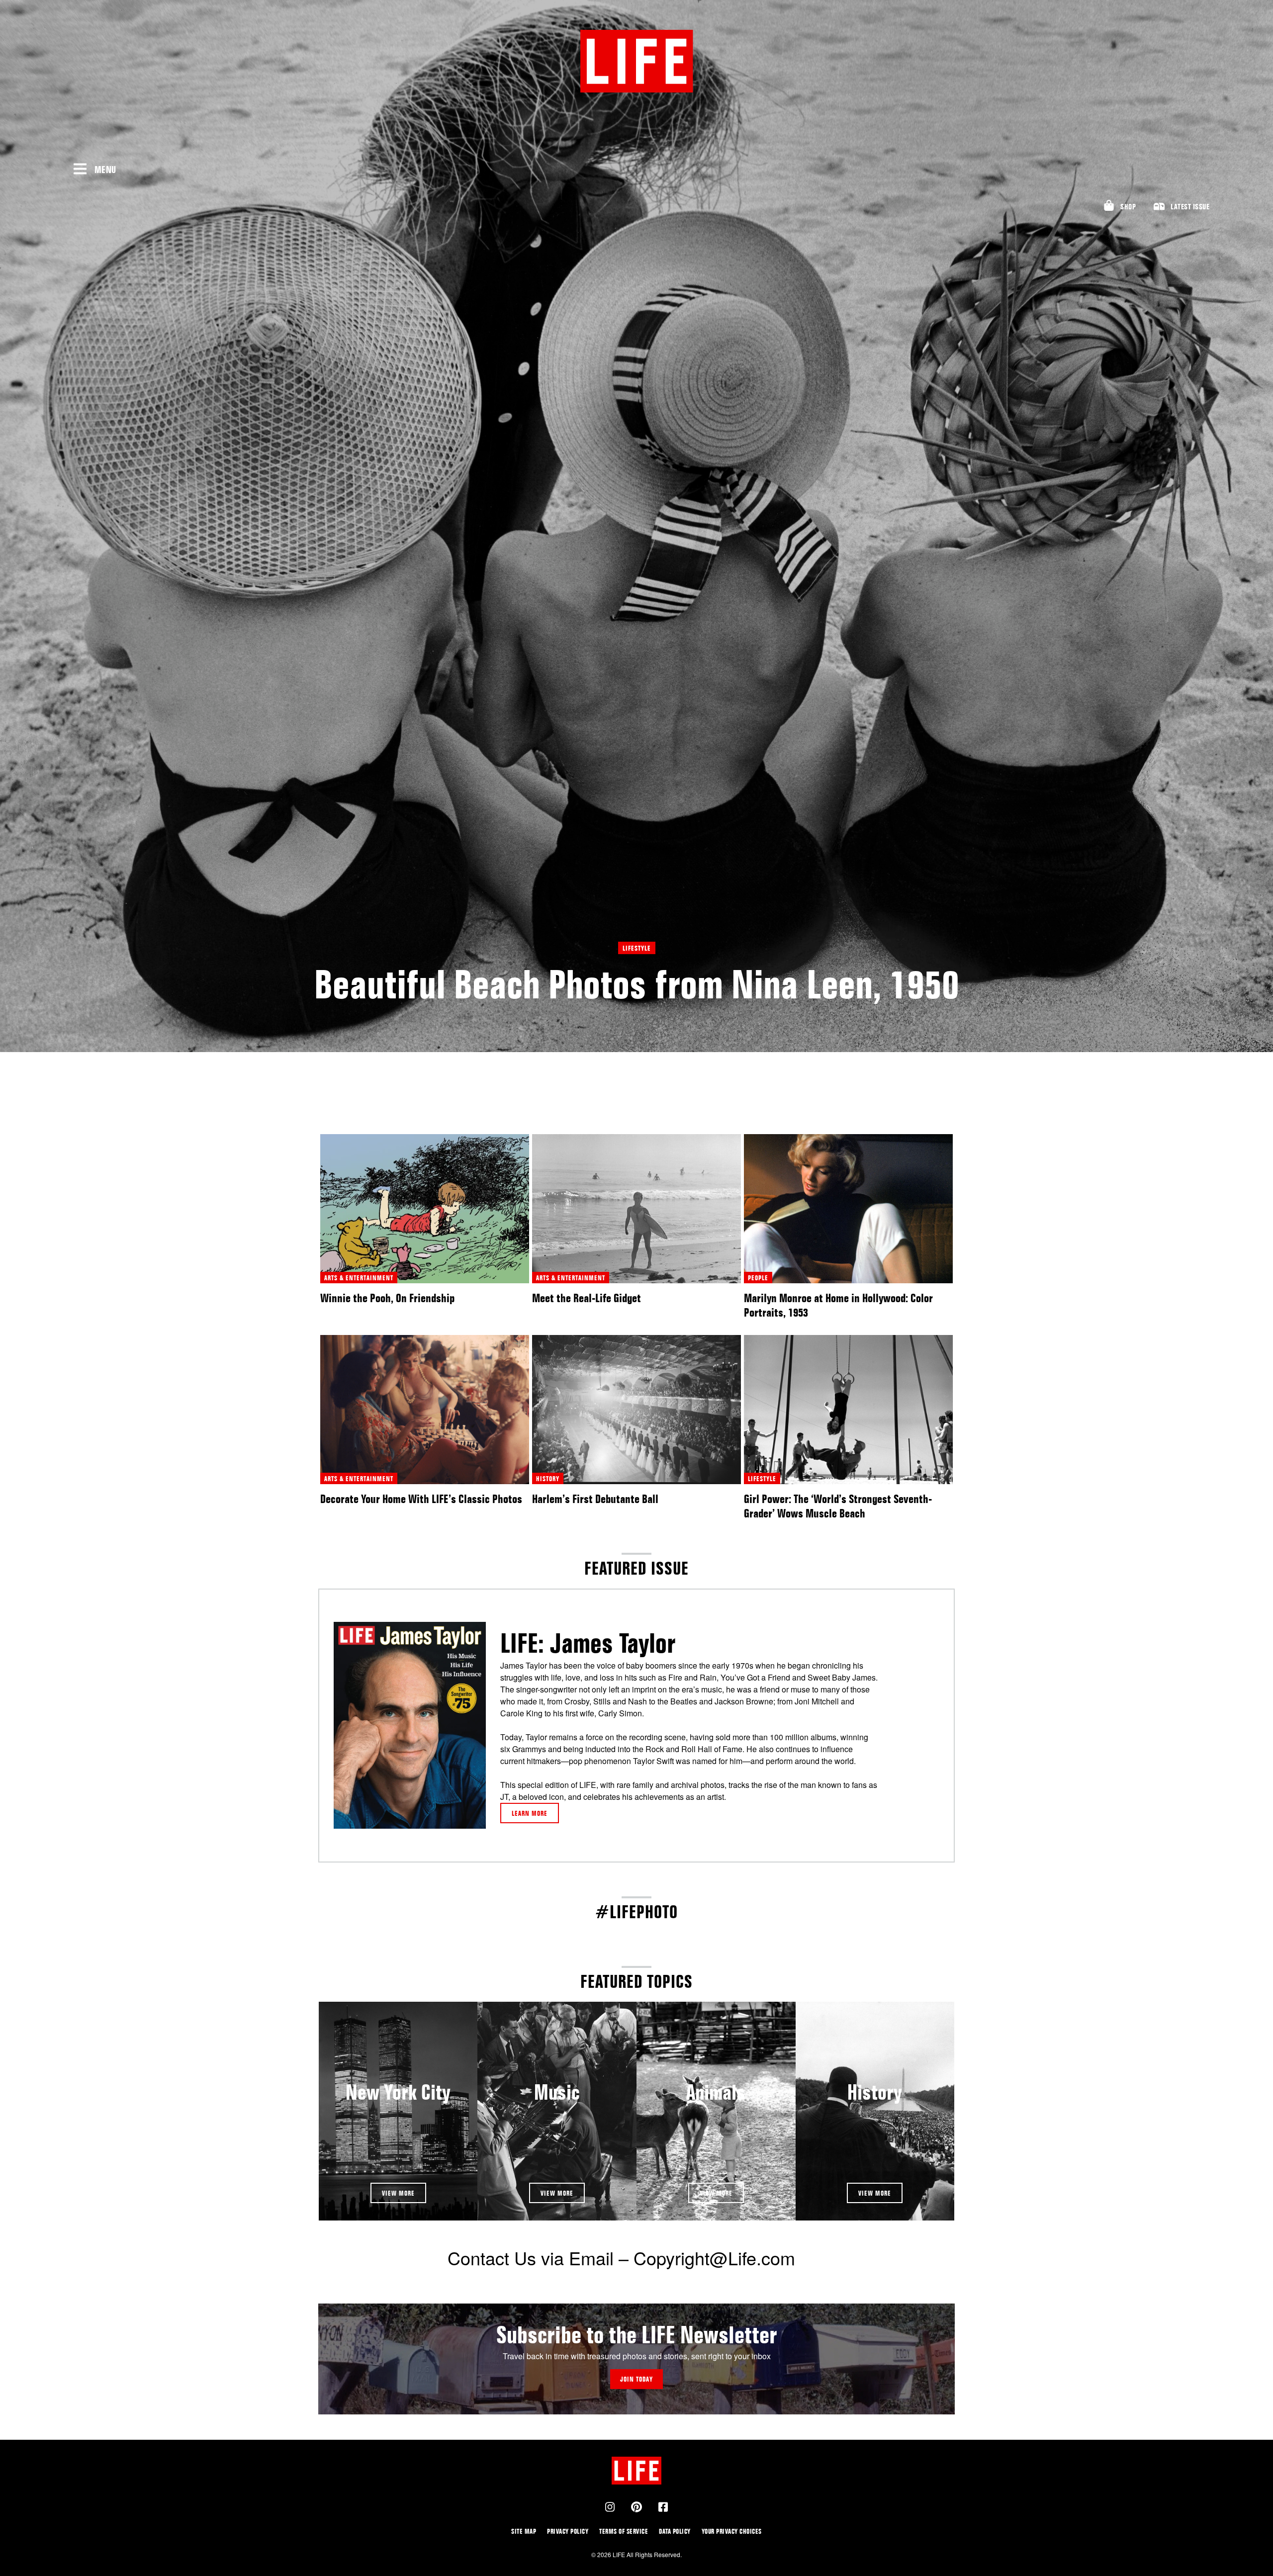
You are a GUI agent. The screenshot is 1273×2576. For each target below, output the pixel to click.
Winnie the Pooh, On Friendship (387, 1298)
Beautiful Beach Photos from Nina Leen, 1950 (637, 984)
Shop (1128, 207)
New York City (398, 2092)
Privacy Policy (568, 2531)
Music (557, 2092)
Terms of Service (624, 2531)
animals (716, 2092)
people (758, 1278)
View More (398, 2193)
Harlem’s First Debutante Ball (595, 1499)
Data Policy (675, 2531)
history (548, 1478)
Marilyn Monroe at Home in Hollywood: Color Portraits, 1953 (838, 1305)
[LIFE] (636, 61)
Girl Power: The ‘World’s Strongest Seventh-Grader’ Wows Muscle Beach (838, 1506)
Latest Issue (1190, 207)
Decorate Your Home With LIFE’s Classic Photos (421, 1499)
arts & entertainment (359, 1278)
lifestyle (637, 948)
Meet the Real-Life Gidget (587, 1298)
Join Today (636, 2379)
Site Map (524, 2531)
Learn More (530, 1813)
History (875, 2092)
